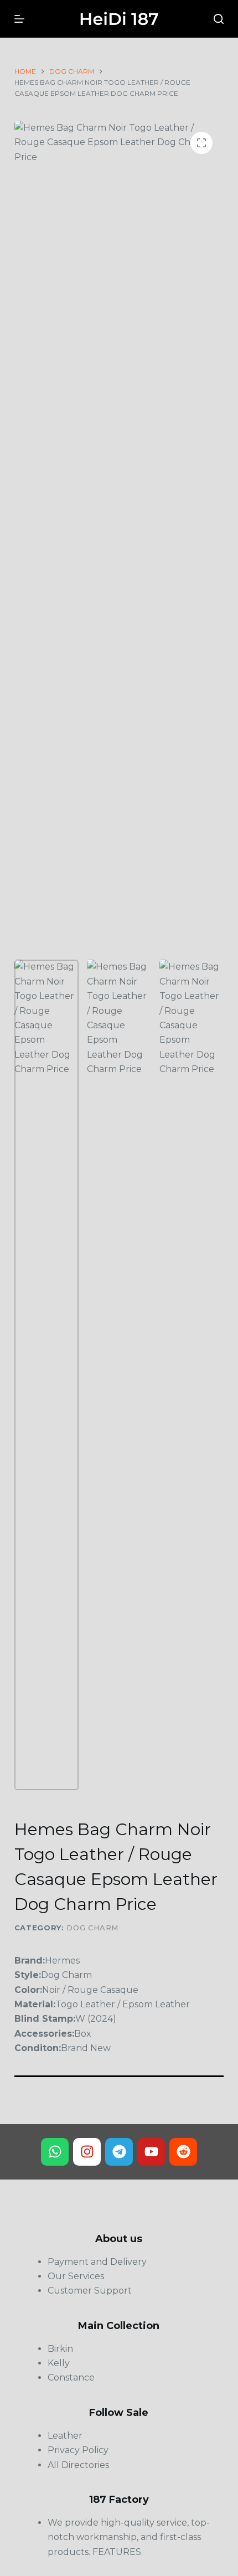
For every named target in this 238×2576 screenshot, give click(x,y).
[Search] (219, 19)
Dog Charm (92, 1928)
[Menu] (19, 19)
